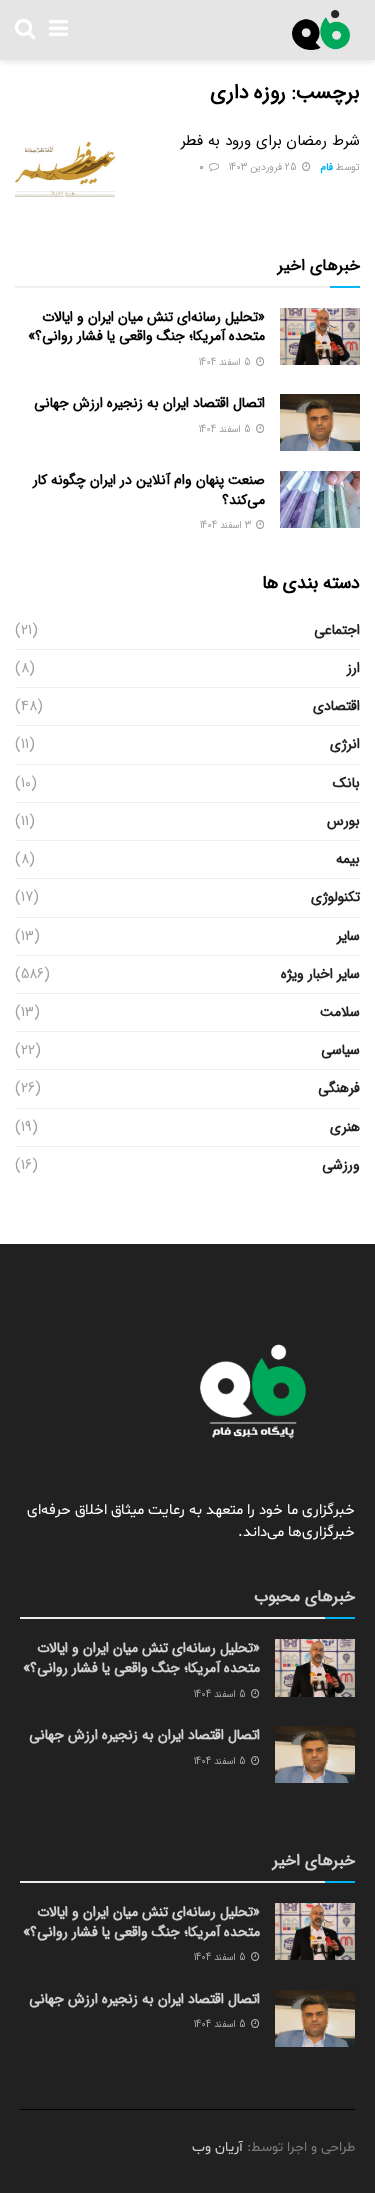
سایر (348, 936)
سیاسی (340, 1050)
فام (327, 167)
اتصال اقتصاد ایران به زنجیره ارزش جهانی (149, 403)
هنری (345, 1127)
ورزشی (341, 1165)
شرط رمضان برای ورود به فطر (270, 141)
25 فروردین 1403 (264, 167)
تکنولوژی (335, 897)
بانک (346, 783)
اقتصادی (336, 706)
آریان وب (217, 2147)
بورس (343, 821)
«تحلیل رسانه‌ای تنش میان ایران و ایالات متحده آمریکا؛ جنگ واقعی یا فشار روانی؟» (146, 327)
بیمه (348, 859)
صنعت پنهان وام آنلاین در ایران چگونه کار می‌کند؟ (149, 490)
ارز (353, 668)
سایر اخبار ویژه (320, 974)
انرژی (345, 744)
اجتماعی (337, 630)
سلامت (340, 1012)
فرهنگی (339, 1088)
